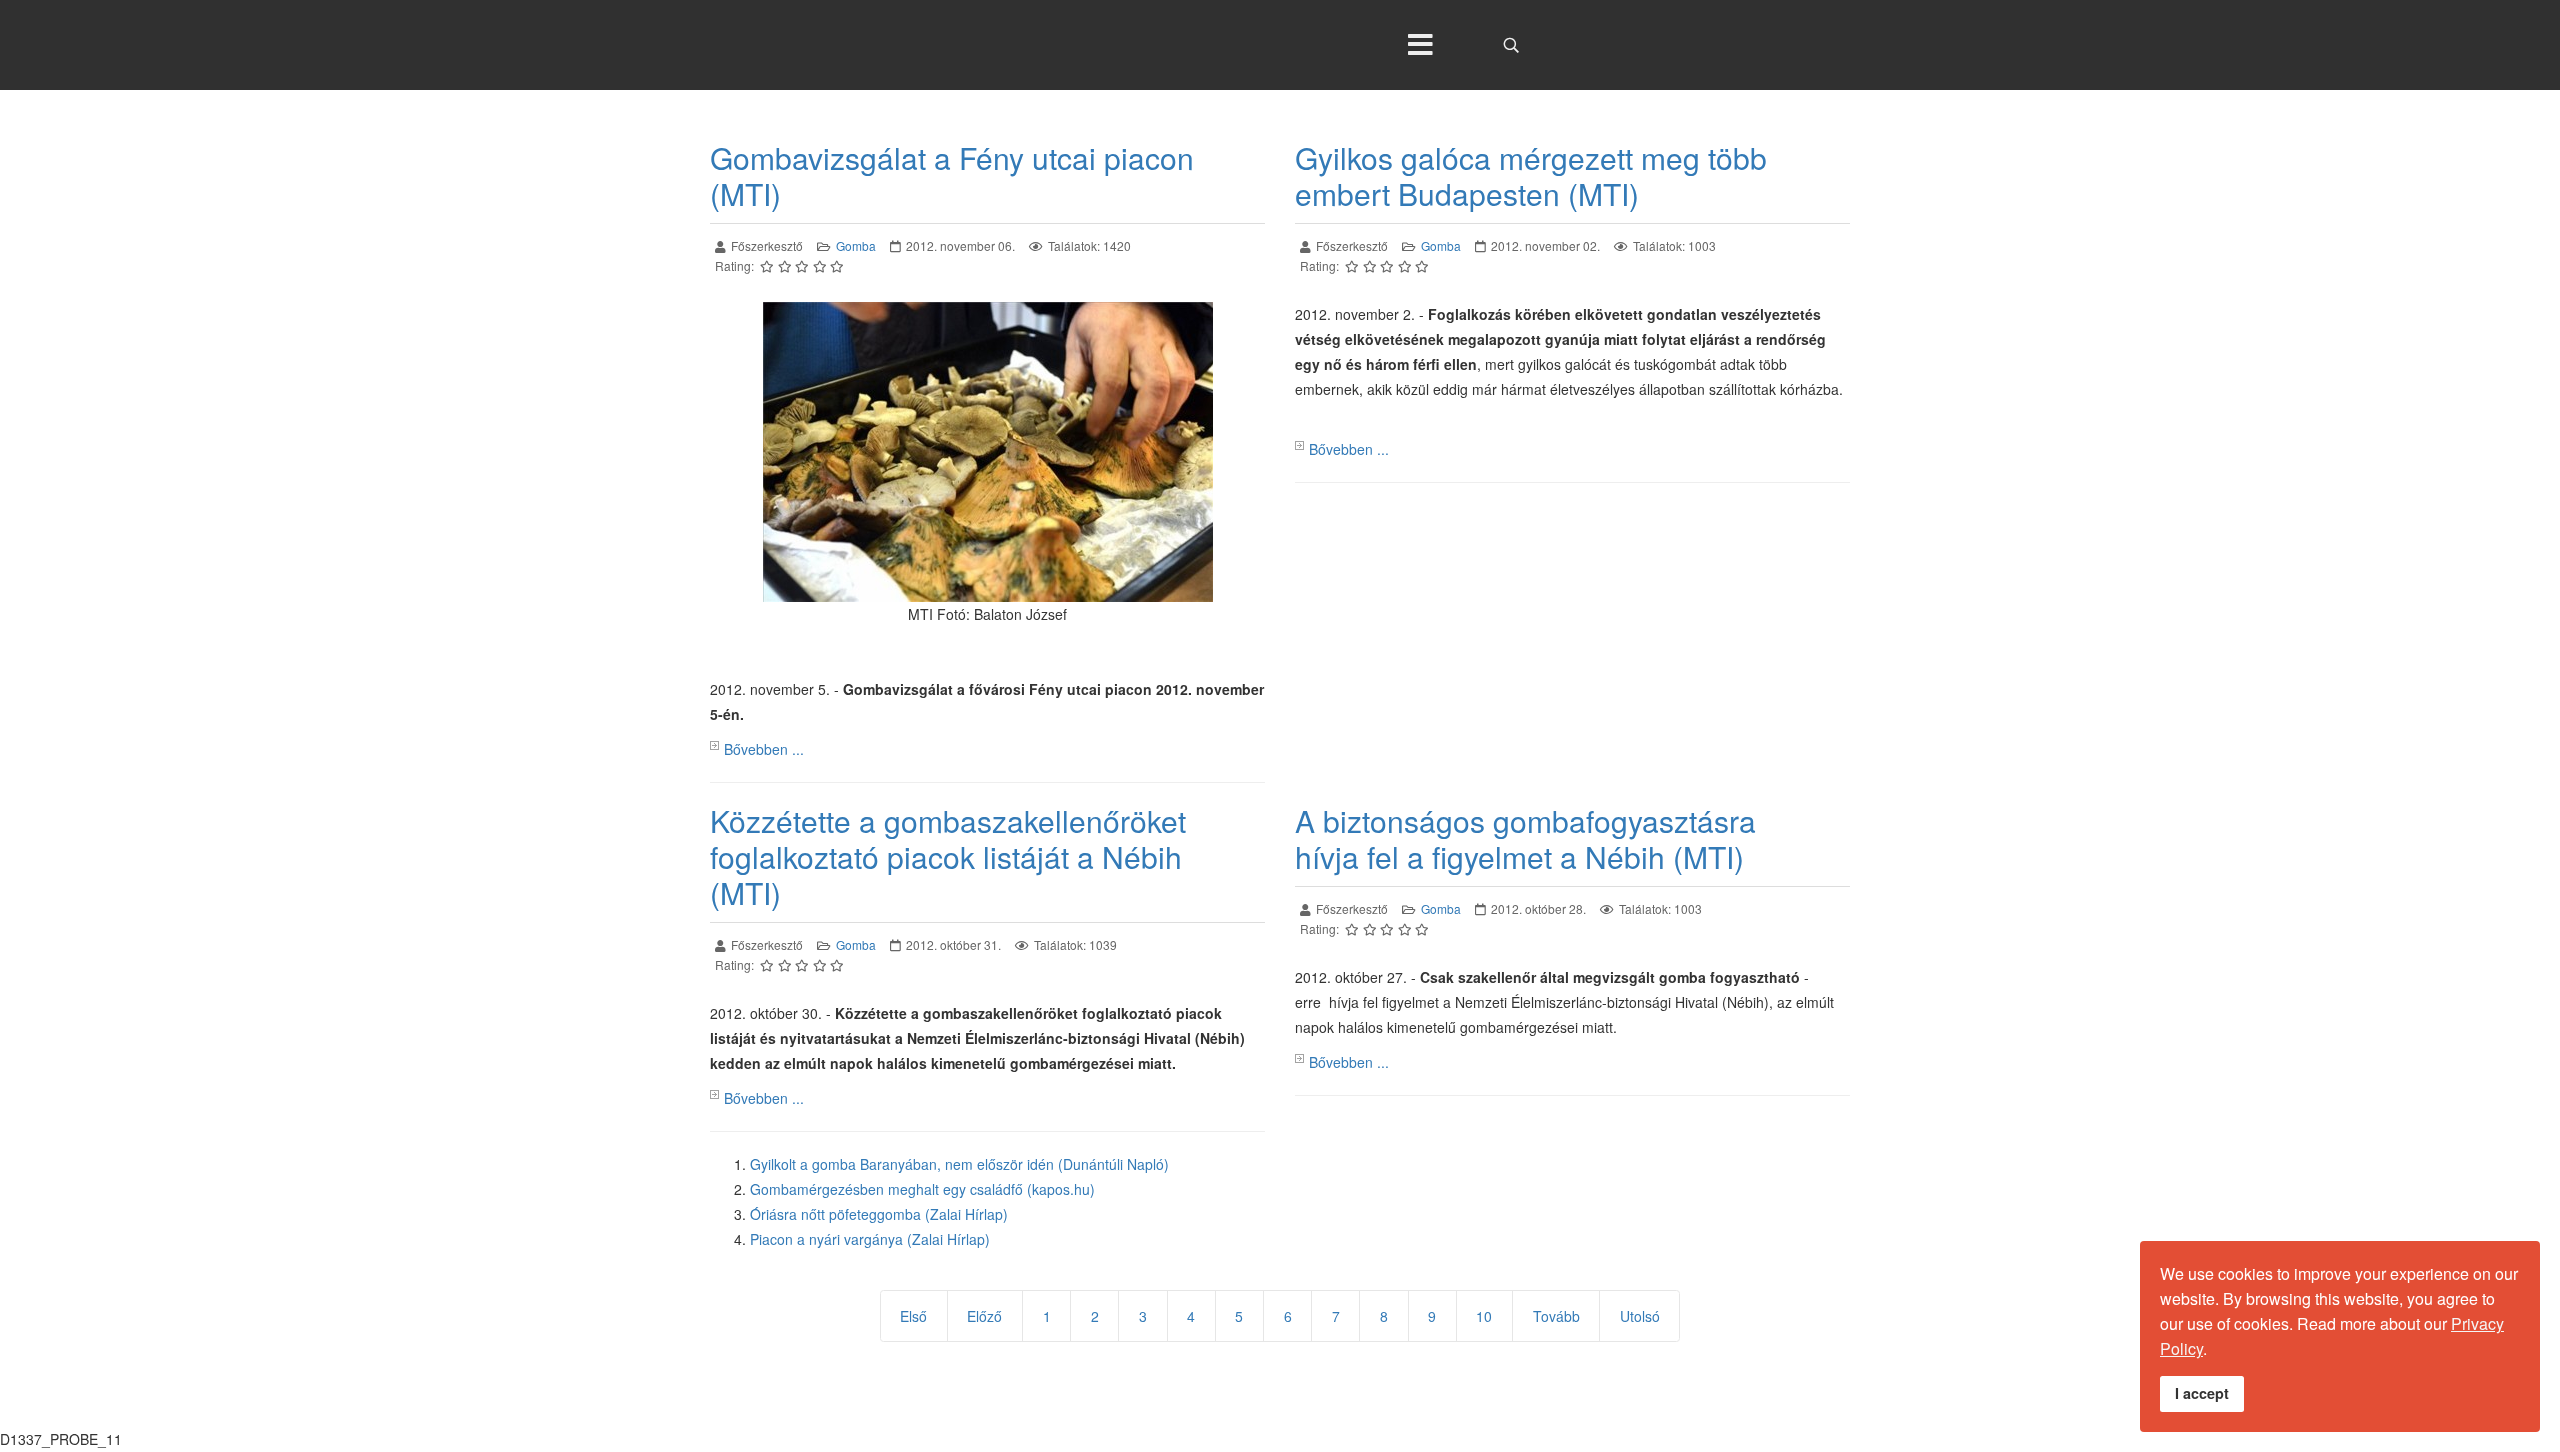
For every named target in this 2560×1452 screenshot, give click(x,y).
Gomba (856, 245)
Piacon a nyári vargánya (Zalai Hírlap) (870, 1239)
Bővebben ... (764, 749)
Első (913, 1316)
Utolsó (1640, 1316)
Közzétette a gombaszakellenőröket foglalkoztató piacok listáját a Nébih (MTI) (948, 856)
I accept (2202, 1393)
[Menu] (1420, 45)
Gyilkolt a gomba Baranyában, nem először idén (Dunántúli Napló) (959, 1164)
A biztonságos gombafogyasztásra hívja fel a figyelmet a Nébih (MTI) (1525, 838)
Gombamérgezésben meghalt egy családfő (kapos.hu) (922, 1189)
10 (1484, 1316)
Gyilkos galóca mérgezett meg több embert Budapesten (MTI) (1531, 175)
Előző (984, 1316)
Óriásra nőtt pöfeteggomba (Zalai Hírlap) (879, 1214)
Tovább (1556, 1316)
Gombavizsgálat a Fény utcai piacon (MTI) (952, 175)
